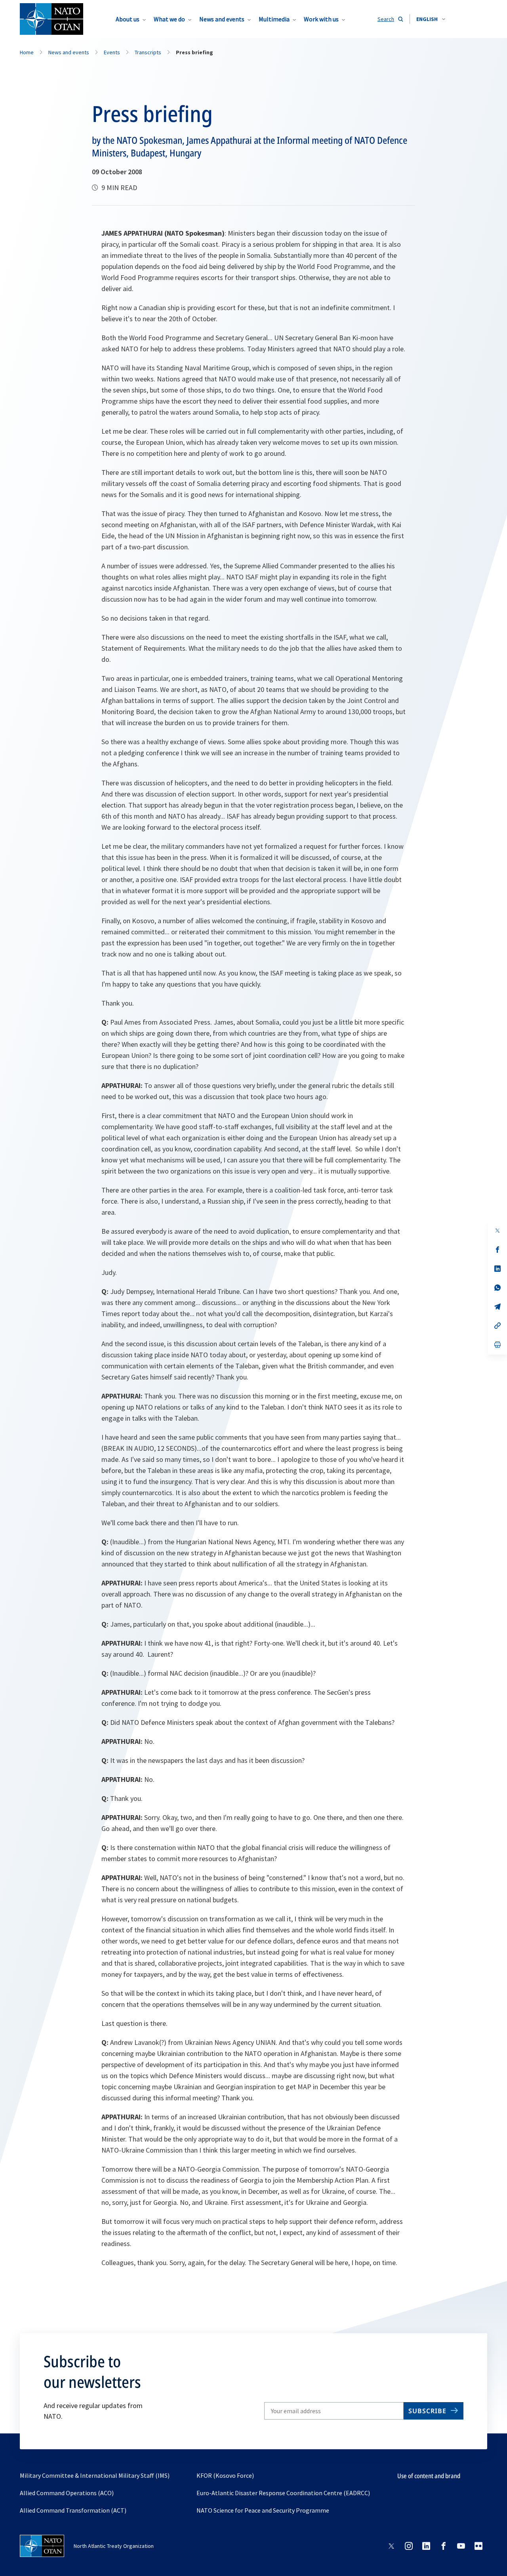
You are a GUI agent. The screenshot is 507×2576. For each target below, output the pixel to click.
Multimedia (274, 19)
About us (128, 19)
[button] (431, 19)
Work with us (321, 19)
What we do (169, 19)
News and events (222, 19)
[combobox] (431, 19)
